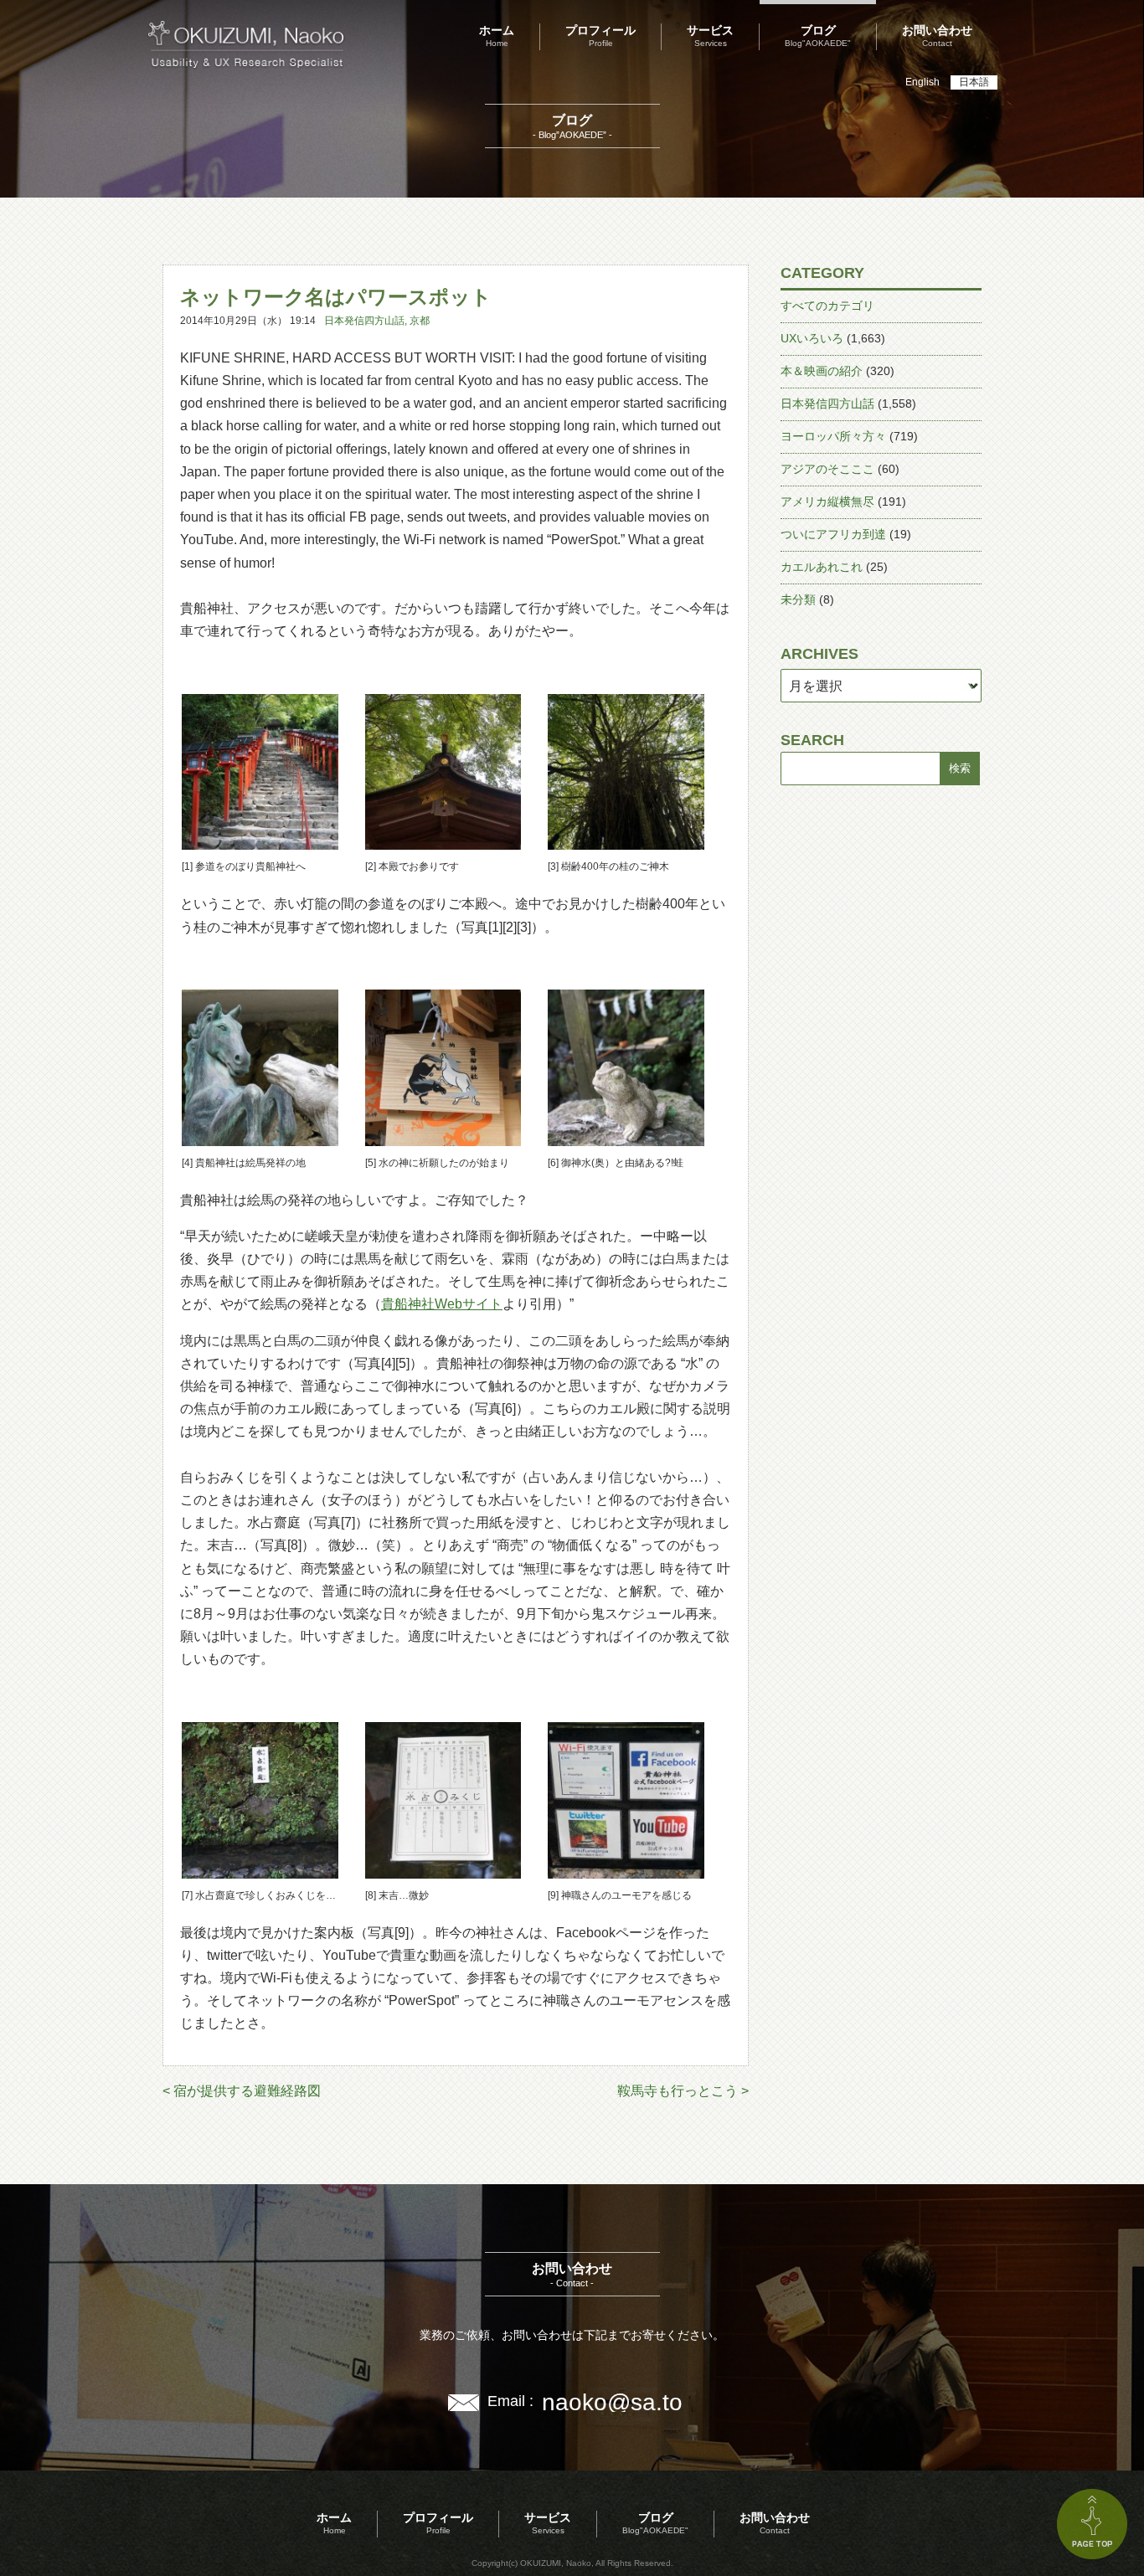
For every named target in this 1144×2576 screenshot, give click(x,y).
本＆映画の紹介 (822, 371)
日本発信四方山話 (364, 321)
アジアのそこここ (827, 469)
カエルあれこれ (822, 567)
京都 (420, 321)
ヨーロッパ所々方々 (833, 436)
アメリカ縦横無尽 (827, 501)
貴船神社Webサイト (442, 1304)
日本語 (974, 82)
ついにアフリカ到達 (833, 534)
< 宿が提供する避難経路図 (242, 2091)
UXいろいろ (812, 338)
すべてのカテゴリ (827, 306)
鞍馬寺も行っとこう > (683, 2091)
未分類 (798, 599)
